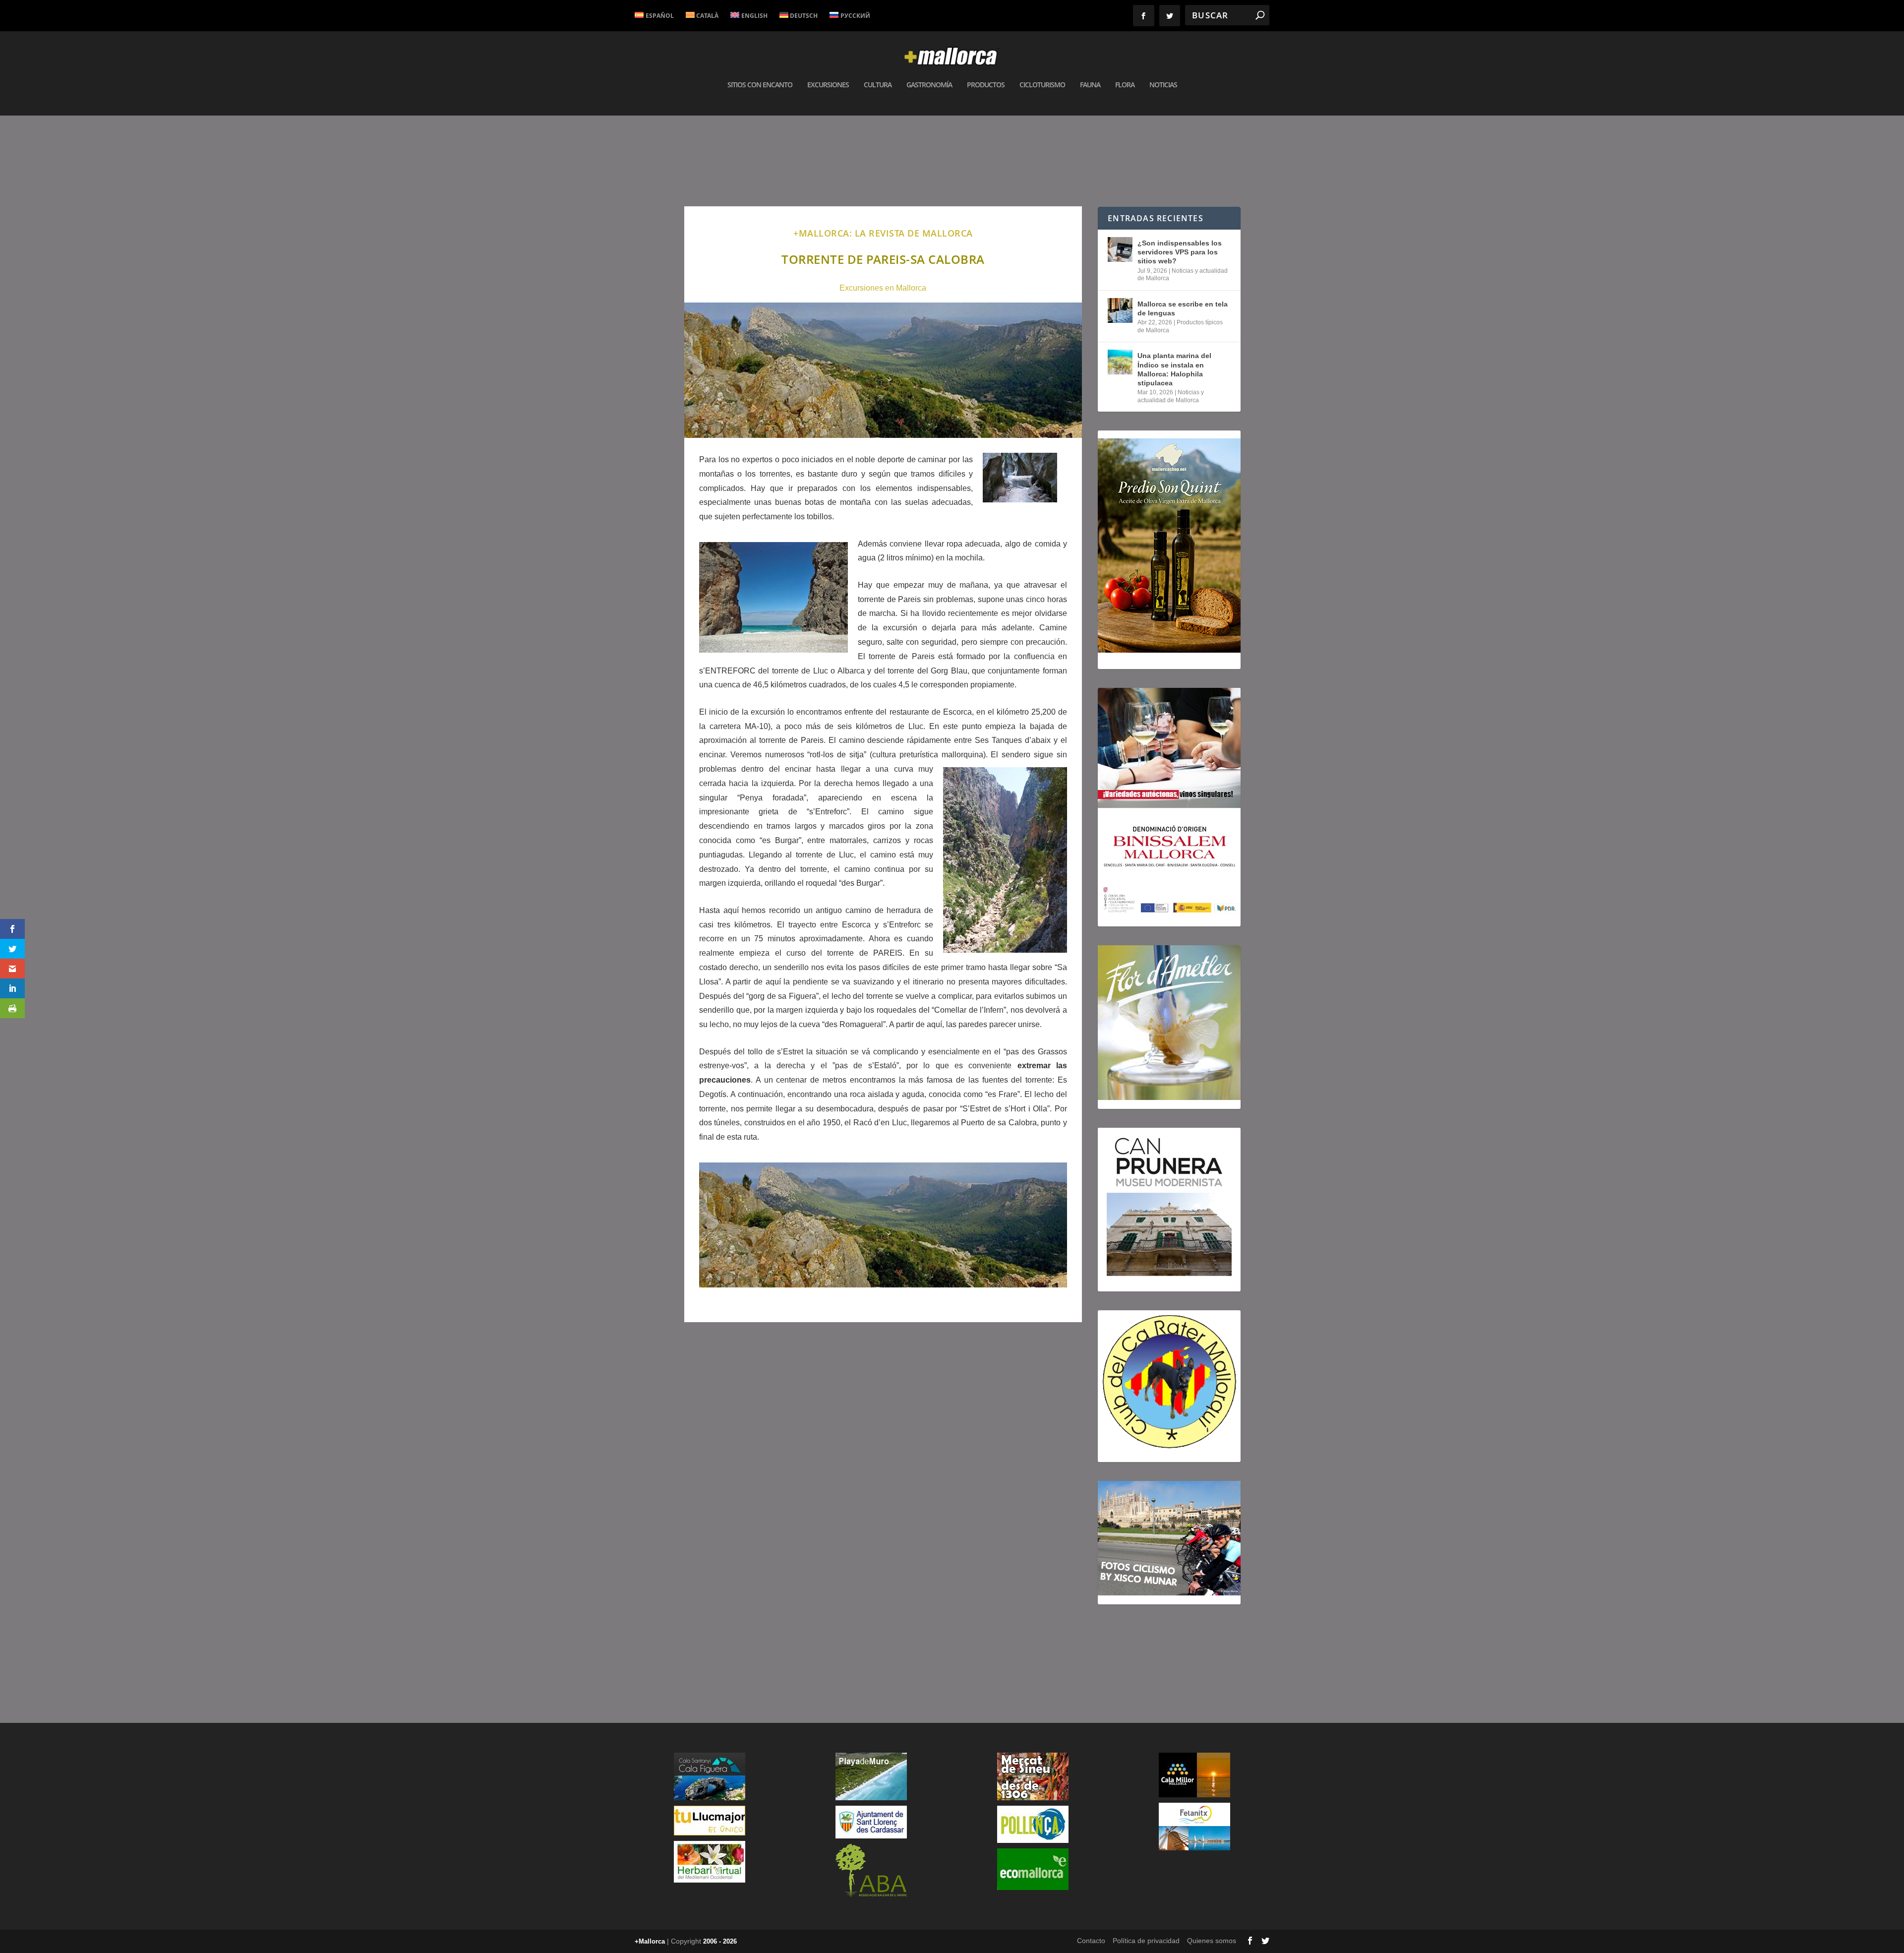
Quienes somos (1212, 1941)
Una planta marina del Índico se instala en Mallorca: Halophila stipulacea (1174, 369)
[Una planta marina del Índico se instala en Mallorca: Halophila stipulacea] (1120, 362)
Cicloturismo (1042, 85)
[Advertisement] (883, 1471)
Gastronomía (929, 85)
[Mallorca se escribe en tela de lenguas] (1120, 310)
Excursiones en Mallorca (883, 288)
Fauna (1090, 85)
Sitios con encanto (760, 85)
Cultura (878, 85)
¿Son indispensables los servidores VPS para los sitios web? (1180, 252)
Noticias (1163, 85)
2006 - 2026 (720, 1941)
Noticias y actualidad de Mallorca (1171, 396)
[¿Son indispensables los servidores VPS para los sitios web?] (1120, 249)
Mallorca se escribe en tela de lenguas (1183, 308)
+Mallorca (650, 1941)
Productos (986, 85)
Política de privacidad (1146, 1941)
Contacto (1091, 1941)
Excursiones (828, 85)
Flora (1125, 85)
